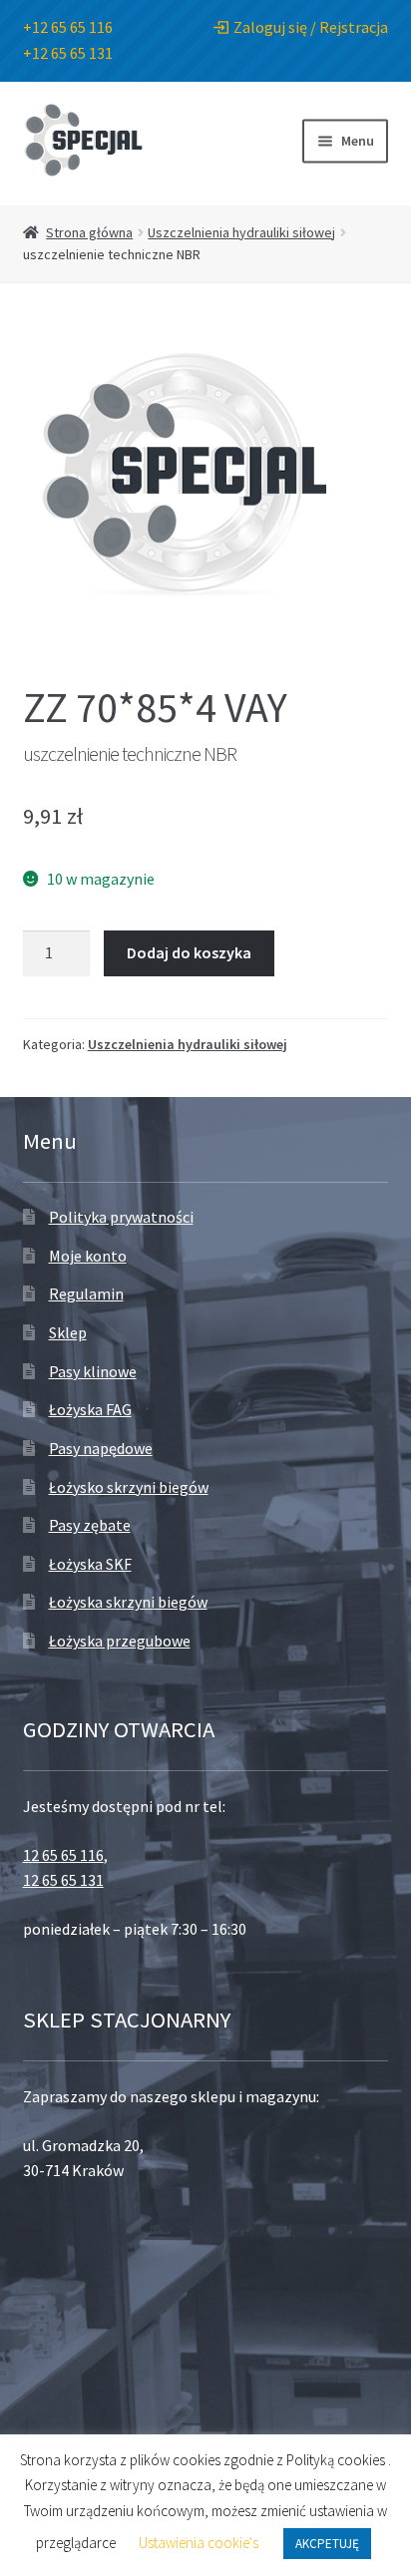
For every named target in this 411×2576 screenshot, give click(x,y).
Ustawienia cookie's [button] (199, 2543)
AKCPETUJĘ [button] (327, 2544)
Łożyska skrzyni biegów (128, 1602)
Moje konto (88, 1256)
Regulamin (86, 1293)
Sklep (68, 1332)
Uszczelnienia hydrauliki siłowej (241, 232)
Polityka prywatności (121, 1217)
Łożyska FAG (90, 1409)
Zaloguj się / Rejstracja (311, 27)
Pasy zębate (90, 1525)
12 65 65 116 (63, 1855)
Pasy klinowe (93, 1371)
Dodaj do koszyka (189, 952)
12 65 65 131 (63, 1880)
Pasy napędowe (101, 1448)
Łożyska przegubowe (120, 1641)
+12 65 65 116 (68, 27)
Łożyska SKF (90, 1564)
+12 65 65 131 (68, 53)
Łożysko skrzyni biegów (129, 1487)
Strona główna (89, 232)
